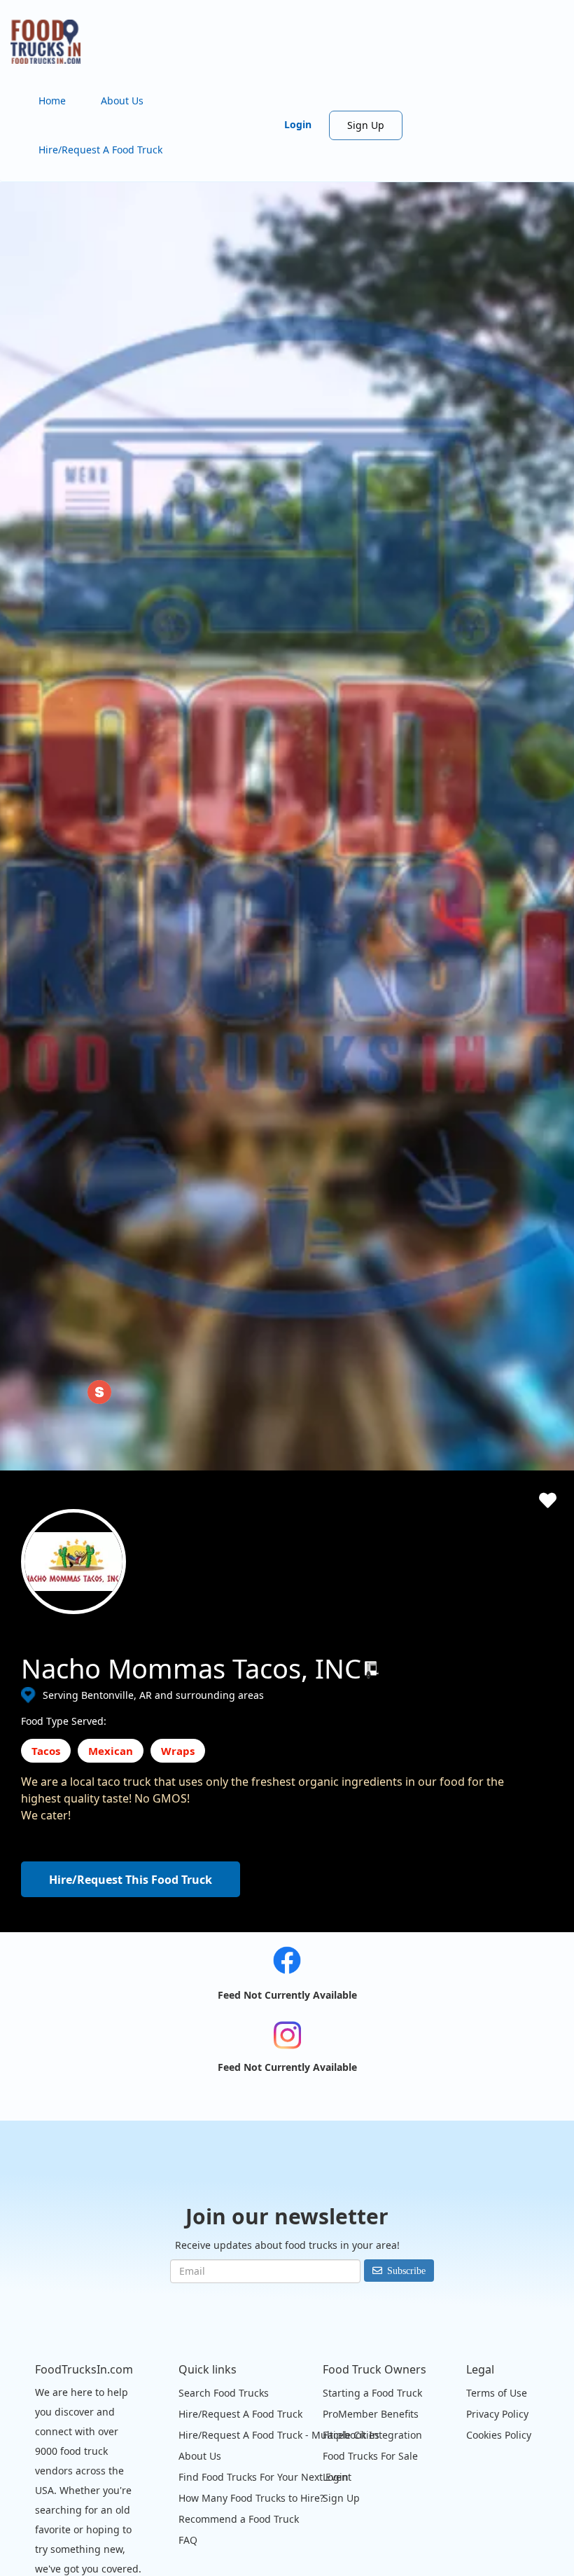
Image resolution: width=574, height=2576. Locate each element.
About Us (122, 101)
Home (52, 101)
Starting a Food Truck (372, 2393)
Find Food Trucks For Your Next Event (265, 2477)
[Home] (51, 42)
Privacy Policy (497, 2414)
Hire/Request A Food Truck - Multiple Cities (279, 2435)
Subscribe (406, 2271)
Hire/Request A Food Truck (100, 150)
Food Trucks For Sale (370, 2456)
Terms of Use (497, 2393)
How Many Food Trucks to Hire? (251, 2498)
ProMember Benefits (371, 2414)
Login (298, 124)
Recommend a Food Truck (239, 2519)
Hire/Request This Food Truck (131, 1880)
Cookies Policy (499, 2435)
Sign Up (366, 125)
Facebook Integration (372, 2435)
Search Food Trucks (224, 2393)
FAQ (188, 2540)
